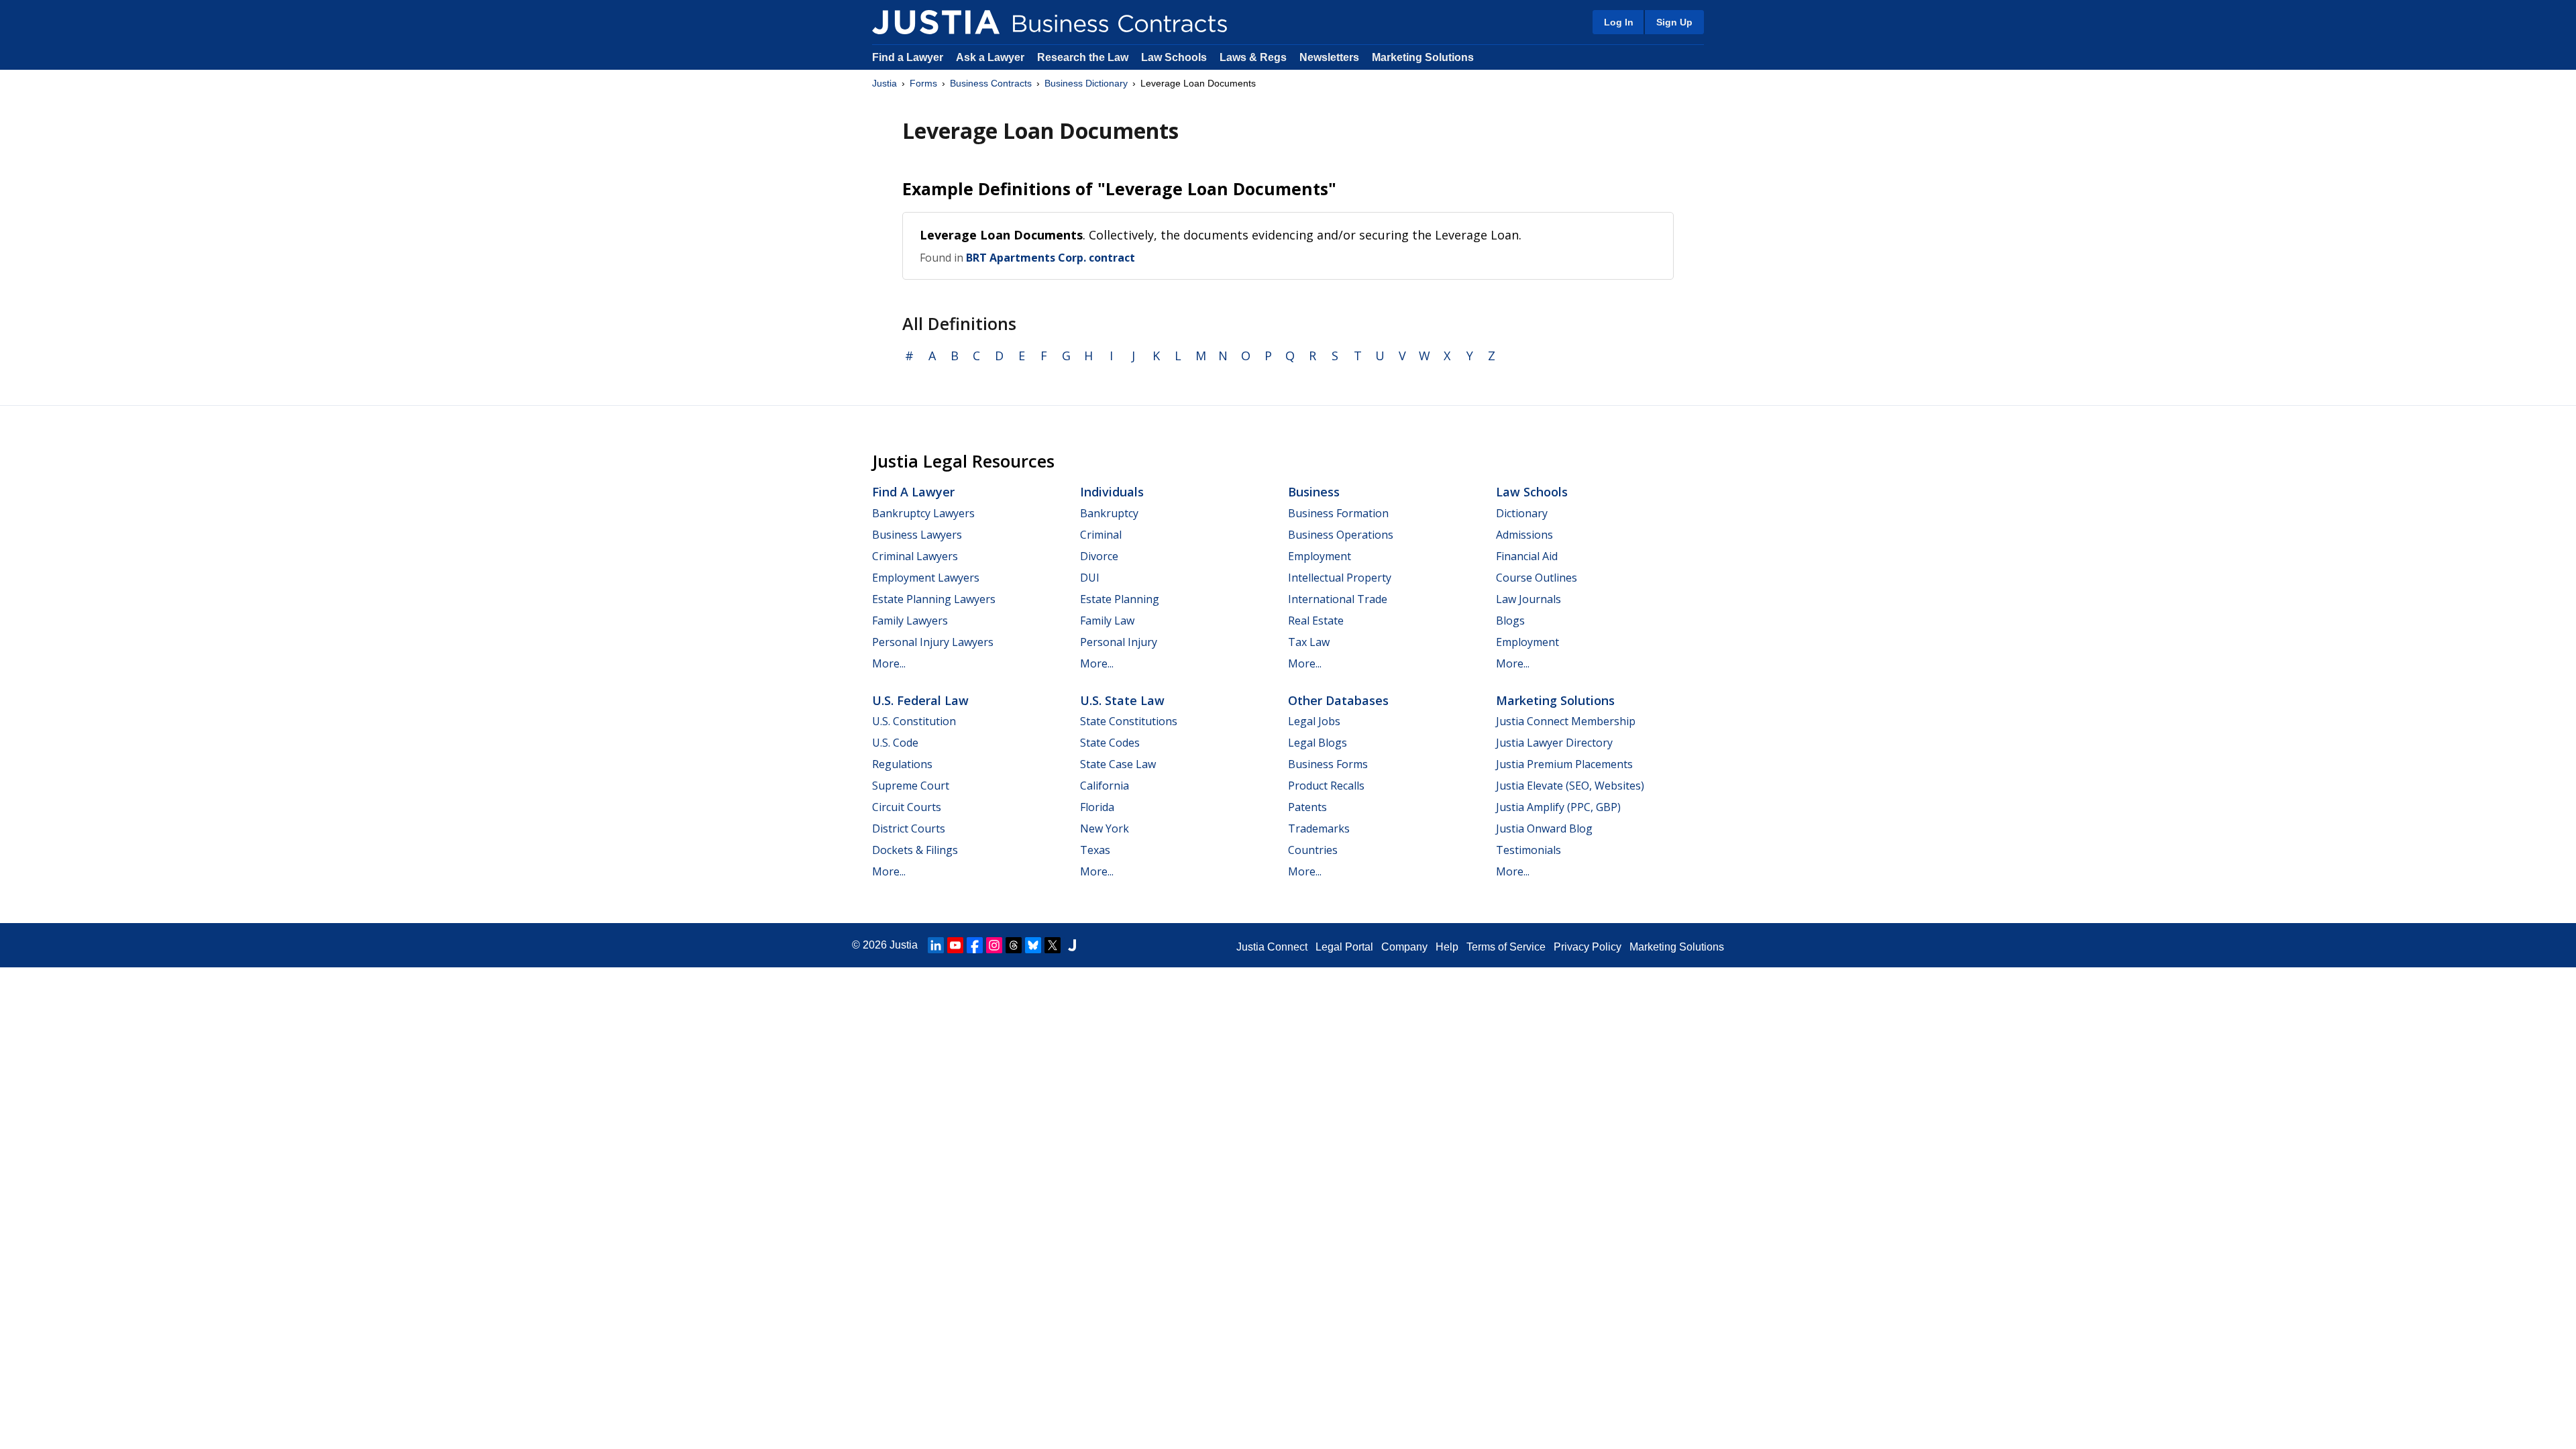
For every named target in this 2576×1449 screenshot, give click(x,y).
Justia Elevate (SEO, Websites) (1570, 786)
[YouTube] (955, 945)
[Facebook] (975, 945)
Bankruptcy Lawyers (923, 513)
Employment (1320, 556)
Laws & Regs (1253, 57)
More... (889, 663)
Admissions (1524, 535)
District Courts (909, 828)
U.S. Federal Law (920, 700)
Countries (1313, 850)
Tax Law (1309, 642)
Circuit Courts (907, 807)
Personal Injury (1119, 642)
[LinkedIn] (936, 945)
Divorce (1099, 556)
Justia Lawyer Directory (1554, 743)
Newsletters (1329, 57)
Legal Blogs (1318, 743)
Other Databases (1338, 700)
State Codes (1110, 743)
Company (1404, 947)
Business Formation (1338, 513)
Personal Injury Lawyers (933, 642)
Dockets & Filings (915, 850)
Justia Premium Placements (1564, 764)
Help (1447, 947)
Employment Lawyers (926, 578)
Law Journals (1528, 599)
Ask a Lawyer (991, 57)
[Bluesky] (1033, 945)
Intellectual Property (1340, 578)
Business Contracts (991, 83)
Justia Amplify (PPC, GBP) (1558, 807)
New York (1105, 828)
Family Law (1107, 621)
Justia (884, 83)
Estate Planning (1120, 599)
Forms (923, 83)
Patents (1307, 807)
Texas (1095, 850)
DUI (1090, 578)
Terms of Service (1506, 947)
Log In (1619, 22)
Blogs (1510, 621)
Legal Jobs (1314, 721)
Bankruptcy (1109, 513)
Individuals (1112, 492)
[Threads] (1014, 945)
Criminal (1101, 535)
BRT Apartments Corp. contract (1051, 258)
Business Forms (1328, 764)
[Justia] (936, 22)
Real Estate (1316, 621)
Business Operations (1341, 535)
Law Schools (1174, 57)
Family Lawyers (910, 621)
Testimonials (1528, 850)
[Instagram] (994, 945)
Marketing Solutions (1423, 57)
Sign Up (1674, 22)
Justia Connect (1272, 947)
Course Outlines (1537, 578)
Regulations (902, 764)
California (1105, 786)
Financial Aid (1527, 556)
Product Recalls (1326, 786)
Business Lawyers (917, 535)
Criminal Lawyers (915, 556)
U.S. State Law (1122, 700)
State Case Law (1118, 764)
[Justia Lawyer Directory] (1072, 945)
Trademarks (1319, 828)
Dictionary (1522, 513)
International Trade (1338, 599)
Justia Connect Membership (1566, 721)
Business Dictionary (1086, 83)
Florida (1097, 807)
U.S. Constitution (914, 721)
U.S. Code (895, 743)
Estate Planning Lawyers (934, 599)
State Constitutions (1129, 721)
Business (1314, 492)
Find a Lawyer (908, 57)
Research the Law (1083, 57)
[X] (1053, 945)
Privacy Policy (1588, 947)
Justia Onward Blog (1544, 828)
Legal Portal (1344, 947)
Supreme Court (911, 786)
